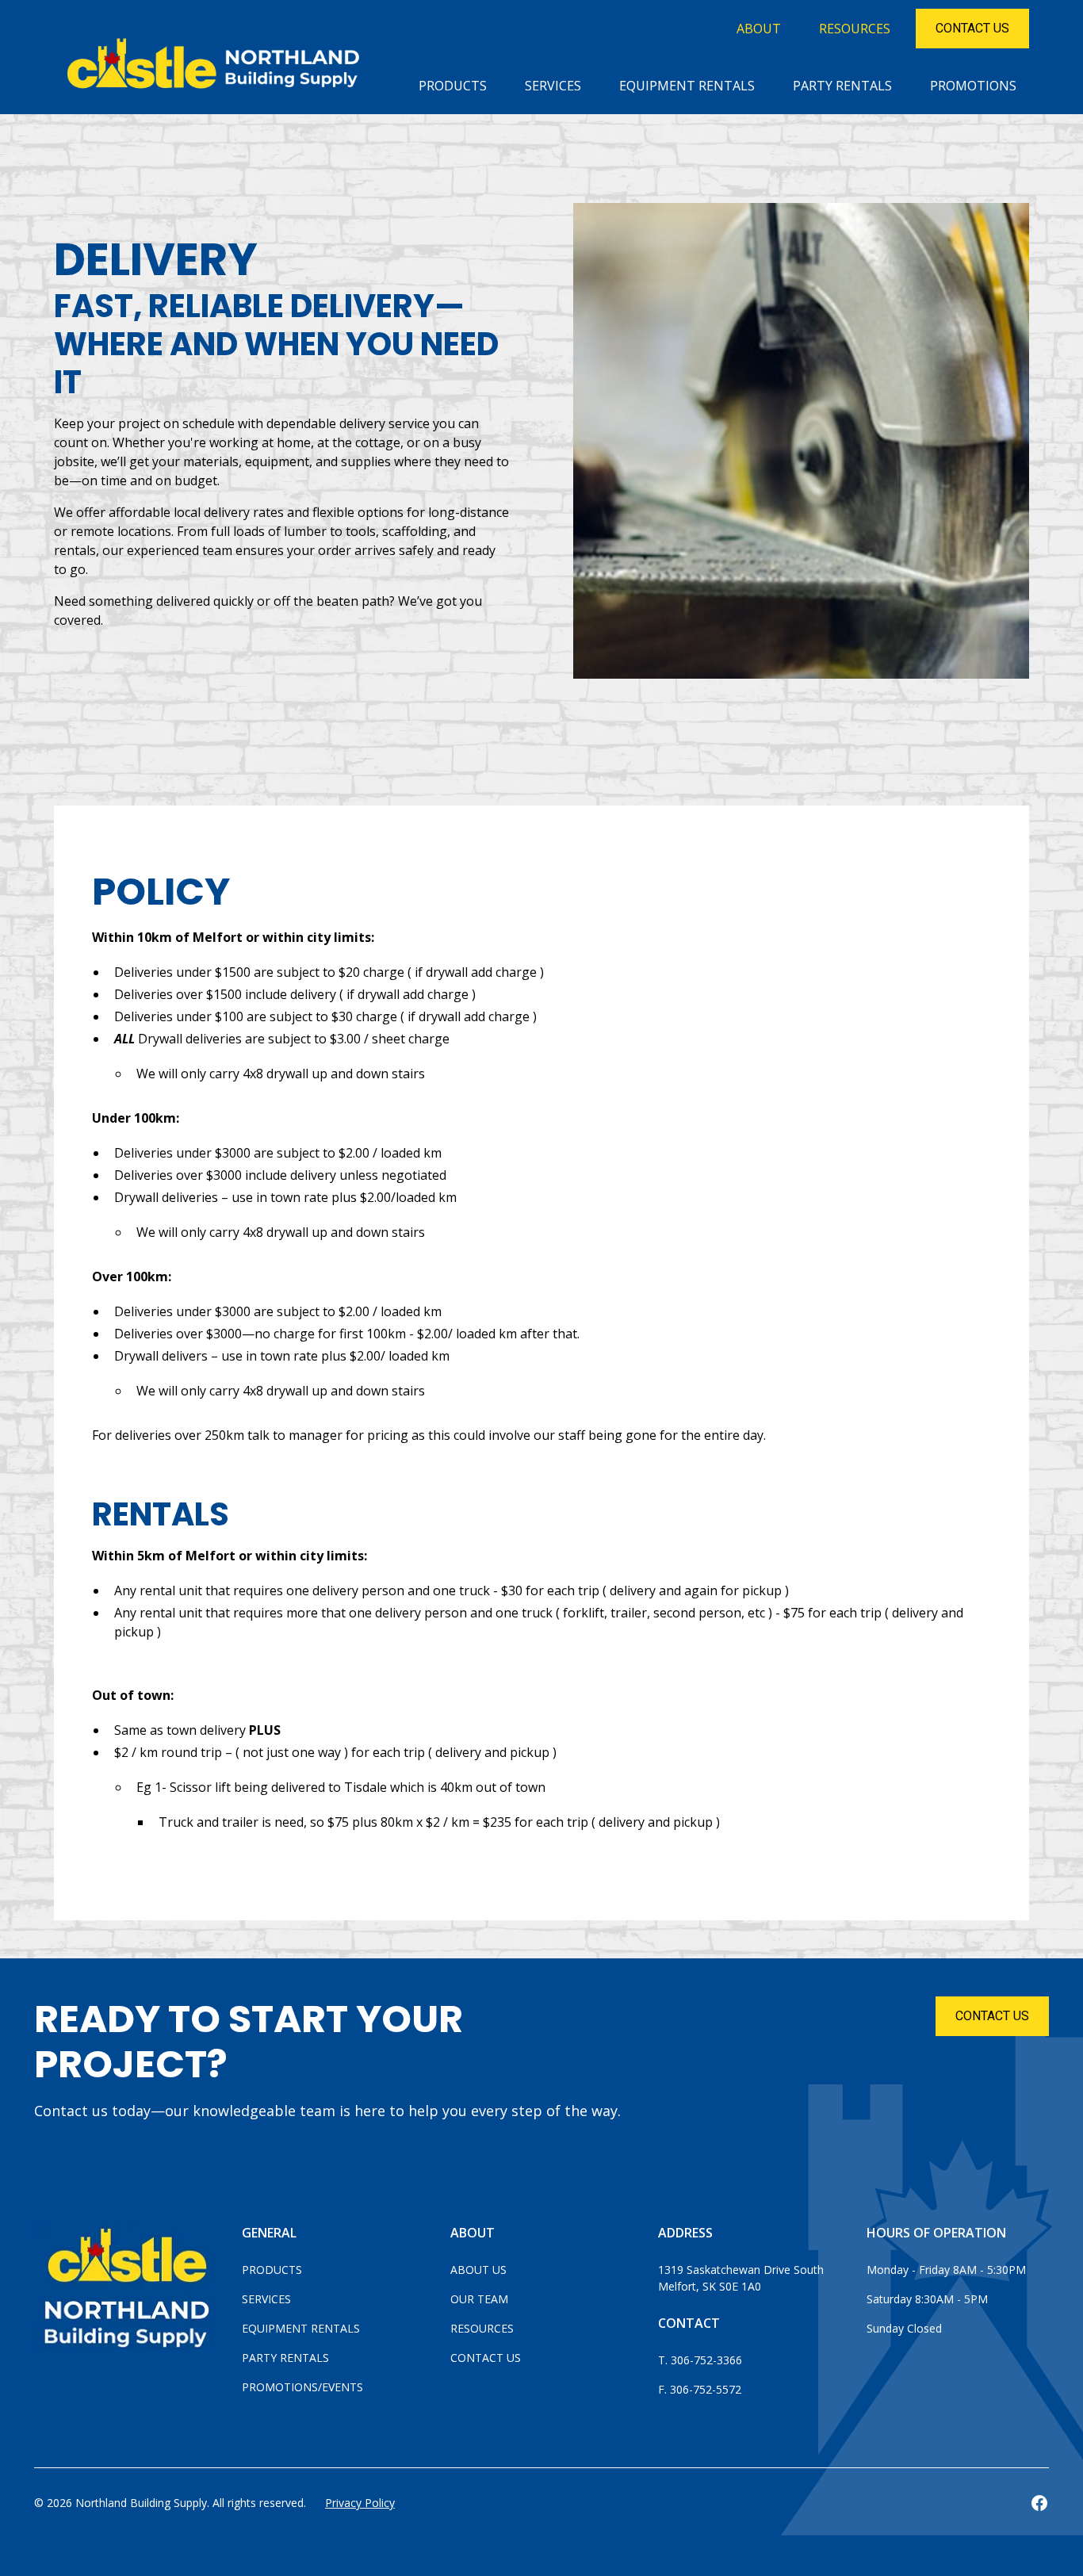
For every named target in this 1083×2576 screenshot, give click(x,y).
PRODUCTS (453, 86)
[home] (218, 68)
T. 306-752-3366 (700, 2360)
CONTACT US (992, 2016)
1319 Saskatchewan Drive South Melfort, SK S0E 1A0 (742, 2278)
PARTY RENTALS (842, 86)
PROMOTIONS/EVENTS (302, 2387)
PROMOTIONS (973, 86)
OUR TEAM (479, 2299)
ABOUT (759, 29)
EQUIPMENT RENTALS (687, 86)
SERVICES (553, 86)
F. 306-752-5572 (700, 2389)
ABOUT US (478, 2270)
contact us (972, 28)
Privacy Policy (360, 2503)
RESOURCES (855, 29)
